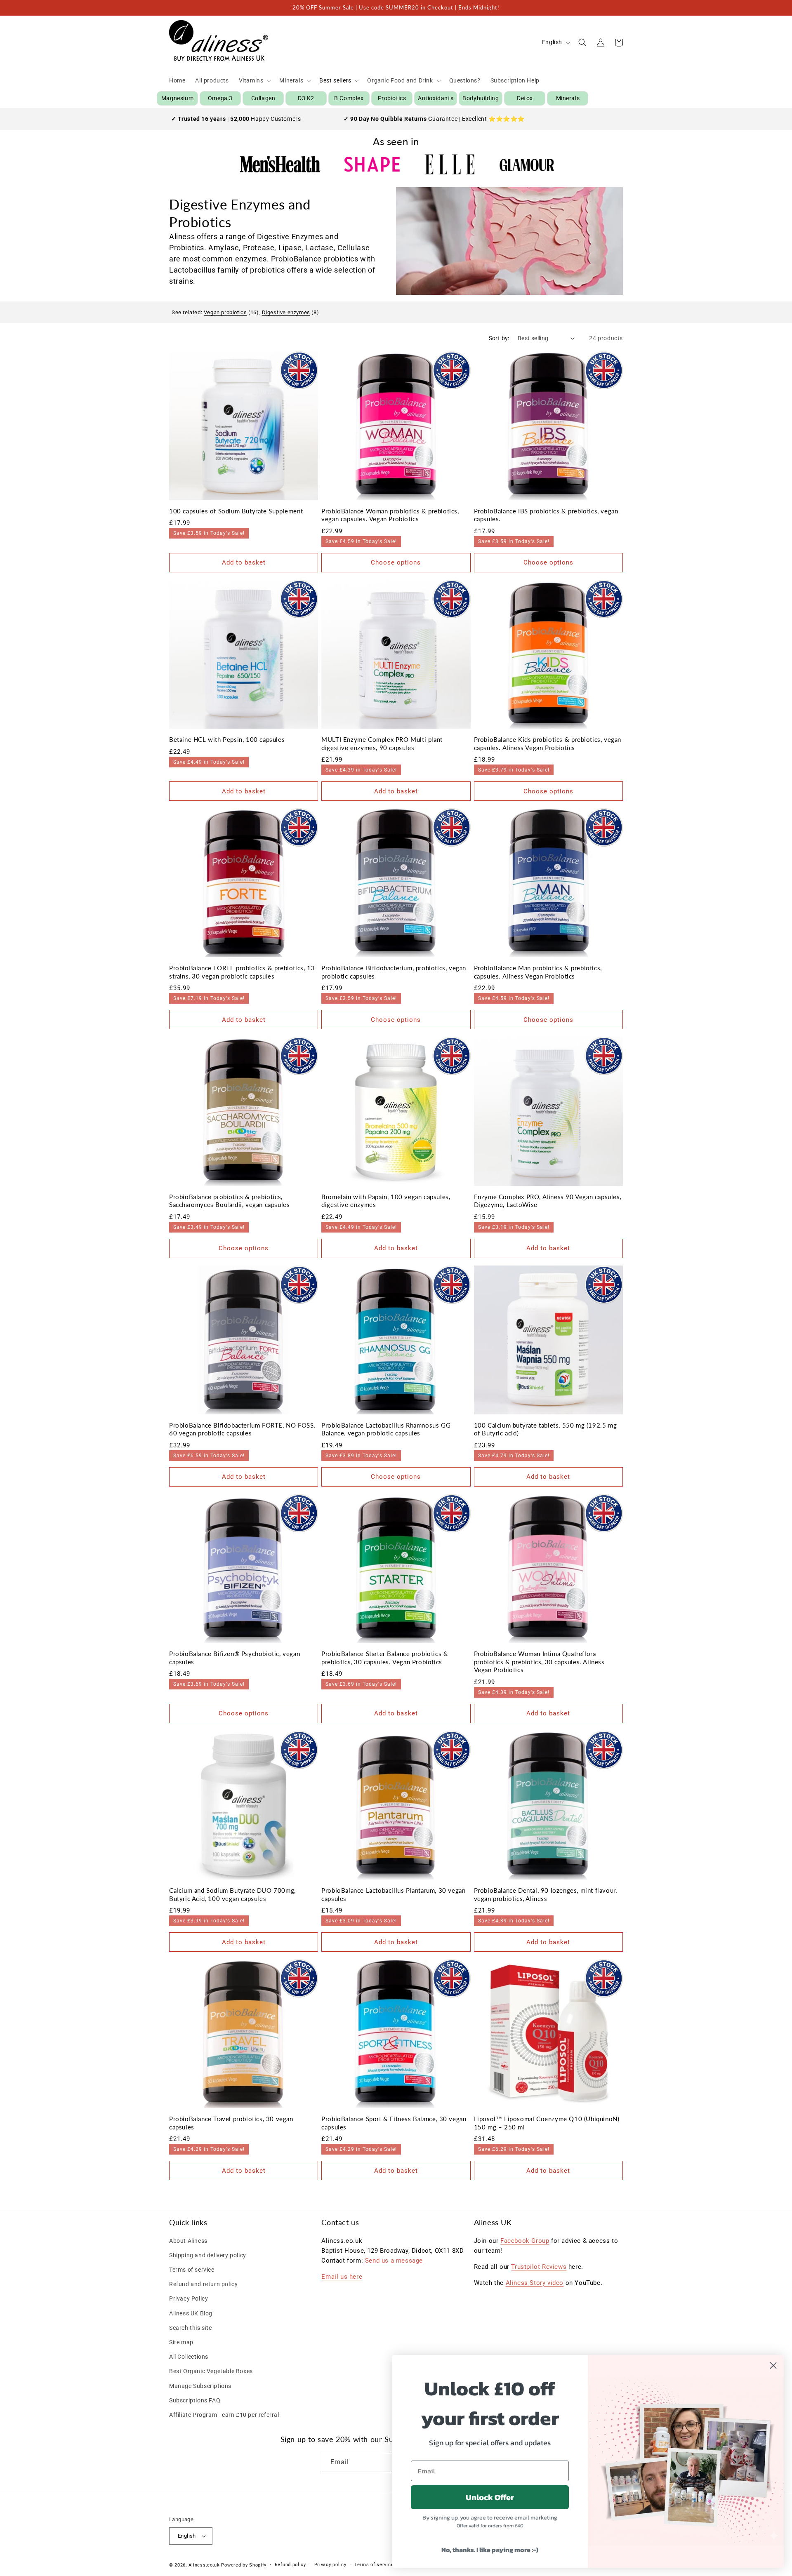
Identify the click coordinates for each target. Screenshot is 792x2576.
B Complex (349, 98)
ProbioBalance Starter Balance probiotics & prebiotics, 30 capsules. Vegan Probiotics (385, 1658)
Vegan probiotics (225, 312)
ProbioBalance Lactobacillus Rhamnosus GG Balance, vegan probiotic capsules (386, 1429)
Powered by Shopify (244, 2565)
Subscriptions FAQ (195, 2400)
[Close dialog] (773, 2365)
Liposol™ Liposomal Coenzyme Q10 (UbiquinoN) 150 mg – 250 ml (547, 2123)
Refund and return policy (203, 2284)
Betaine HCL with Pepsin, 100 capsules (227, 739)
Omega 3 (220, 98)
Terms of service (192, 2270)
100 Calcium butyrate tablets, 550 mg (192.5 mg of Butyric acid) (546, 1429)
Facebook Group (525, 2241)
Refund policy (290, 2565)
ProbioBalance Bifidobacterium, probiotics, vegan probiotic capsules (394, 972)
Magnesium (177, 98)
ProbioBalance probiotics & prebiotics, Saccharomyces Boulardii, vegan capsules (229, 1201)
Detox (525, 98)
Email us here (342, 2277)
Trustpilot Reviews (539, 2267)
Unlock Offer (490, 2497)
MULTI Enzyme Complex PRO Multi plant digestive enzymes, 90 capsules (382, 743)
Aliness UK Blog (191, 2313)
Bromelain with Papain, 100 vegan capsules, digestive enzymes (386, 1201)
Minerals (568, 98)
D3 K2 (306, 98)
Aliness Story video (535, 2283)
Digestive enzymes (286, 312)
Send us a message (394, 2261)
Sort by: (499, 338)
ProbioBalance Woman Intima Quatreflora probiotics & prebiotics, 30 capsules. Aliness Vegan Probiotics (539, 1662)
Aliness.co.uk (204, 2565)
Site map (181, 2342)
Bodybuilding (481, 98)
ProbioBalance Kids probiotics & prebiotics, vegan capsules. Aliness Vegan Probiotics (548, 743)
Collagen (263, 98)
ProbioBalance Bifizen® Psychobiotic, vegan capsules (235, 1658)
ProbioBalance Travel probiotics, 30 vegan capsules (231, 2123)
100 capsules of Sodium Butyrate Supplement (236, 511)
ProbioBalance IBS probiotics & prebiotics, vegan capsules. (546, 515)
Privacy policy (330, 2565)
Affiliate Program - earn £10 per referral (224, 2415)
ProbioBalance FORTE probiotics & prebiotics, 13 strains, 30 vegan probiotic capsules (242, 972)
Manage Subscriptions (200, 2386)
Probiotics (392, 98)
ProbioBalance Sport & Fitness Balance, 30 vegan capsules (394, 2123)
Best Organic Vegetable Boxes (211, 2371)
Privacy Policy (189, 2298)
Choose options (396, 562)
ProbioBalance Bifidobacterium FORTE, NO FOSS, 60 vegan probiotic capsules (242, 1429)
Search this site (191, 2328)
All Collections (189, 2357)
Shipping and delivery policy (208, 2255)
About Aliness (188, 2241)
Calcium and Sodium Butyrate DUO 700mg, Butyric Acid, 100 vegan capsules (232, 1894)
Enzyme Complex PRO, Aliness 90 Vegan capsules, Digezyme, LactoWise (548, 1201)
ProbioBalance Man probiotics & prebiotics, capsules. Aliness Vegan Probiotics (538, 972)
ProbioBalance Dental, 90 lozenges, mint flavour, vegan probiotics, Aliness (546, 1894)
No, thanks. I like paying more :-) (490, 2550)
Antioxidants (436, 98)
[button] (254, 80)
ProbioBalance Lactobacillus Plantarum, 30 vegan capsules (393, 1894)
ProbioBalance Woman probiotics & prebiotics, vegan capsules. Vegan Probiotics (390, 515)
